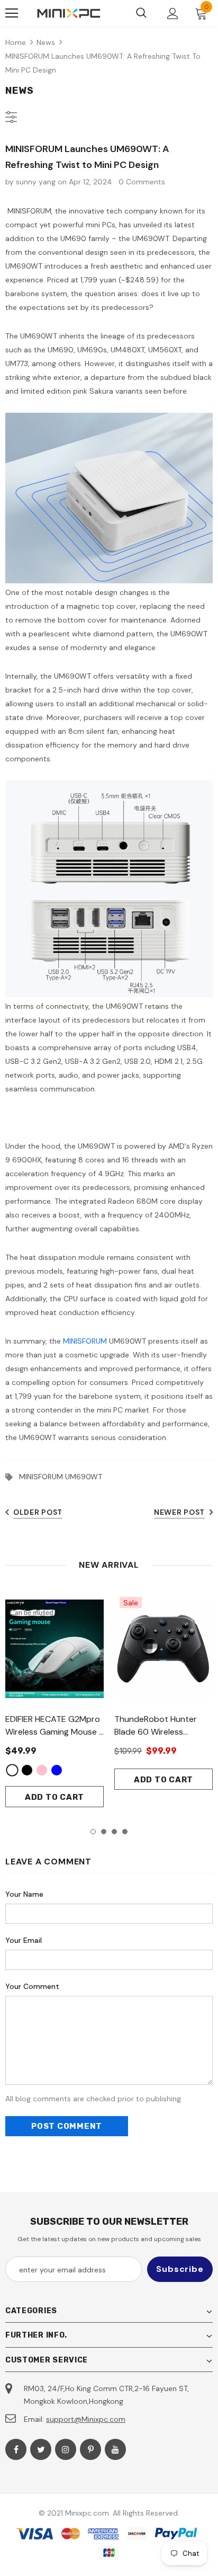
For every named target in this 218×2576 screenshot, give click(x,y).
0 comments (142, 182)
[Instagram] (66, 2449)
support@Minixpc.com (86, 2419)
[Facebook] (16, 2449)
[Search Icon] (141, 13)
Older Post (38, 1512)
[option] (54, 1699)
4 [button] (125, 1832)
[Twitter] (41, 2449)
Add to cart (54, 1797)
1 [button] (93, 1832)
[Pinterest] (90, 2449)
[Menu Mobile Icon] (12, 13)
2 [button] (104, 1832)
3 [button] (114, 1832)
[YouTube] (115, 2449)
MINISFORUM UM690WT (61, 1477)
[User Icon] (173, 14)
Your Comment (32, 1986)
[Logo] (69, 13)
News (46, 42)
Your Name (24, 1894)
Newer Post (179, 1512)
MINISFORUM (85, 1341)
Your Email (24, 1940)
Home (16, 42)
